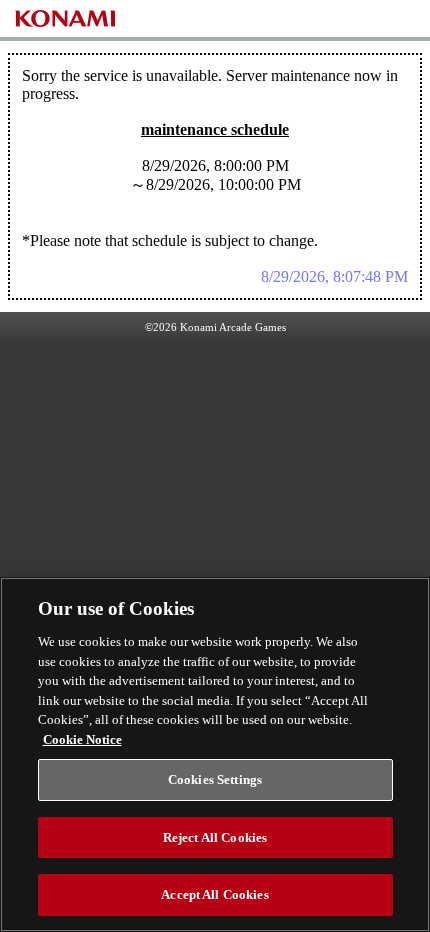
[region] (215, 754)
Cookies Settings (215, 779)
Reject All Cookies (215, 837)
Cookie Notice (82, 739)
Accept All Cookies (214, 894)
